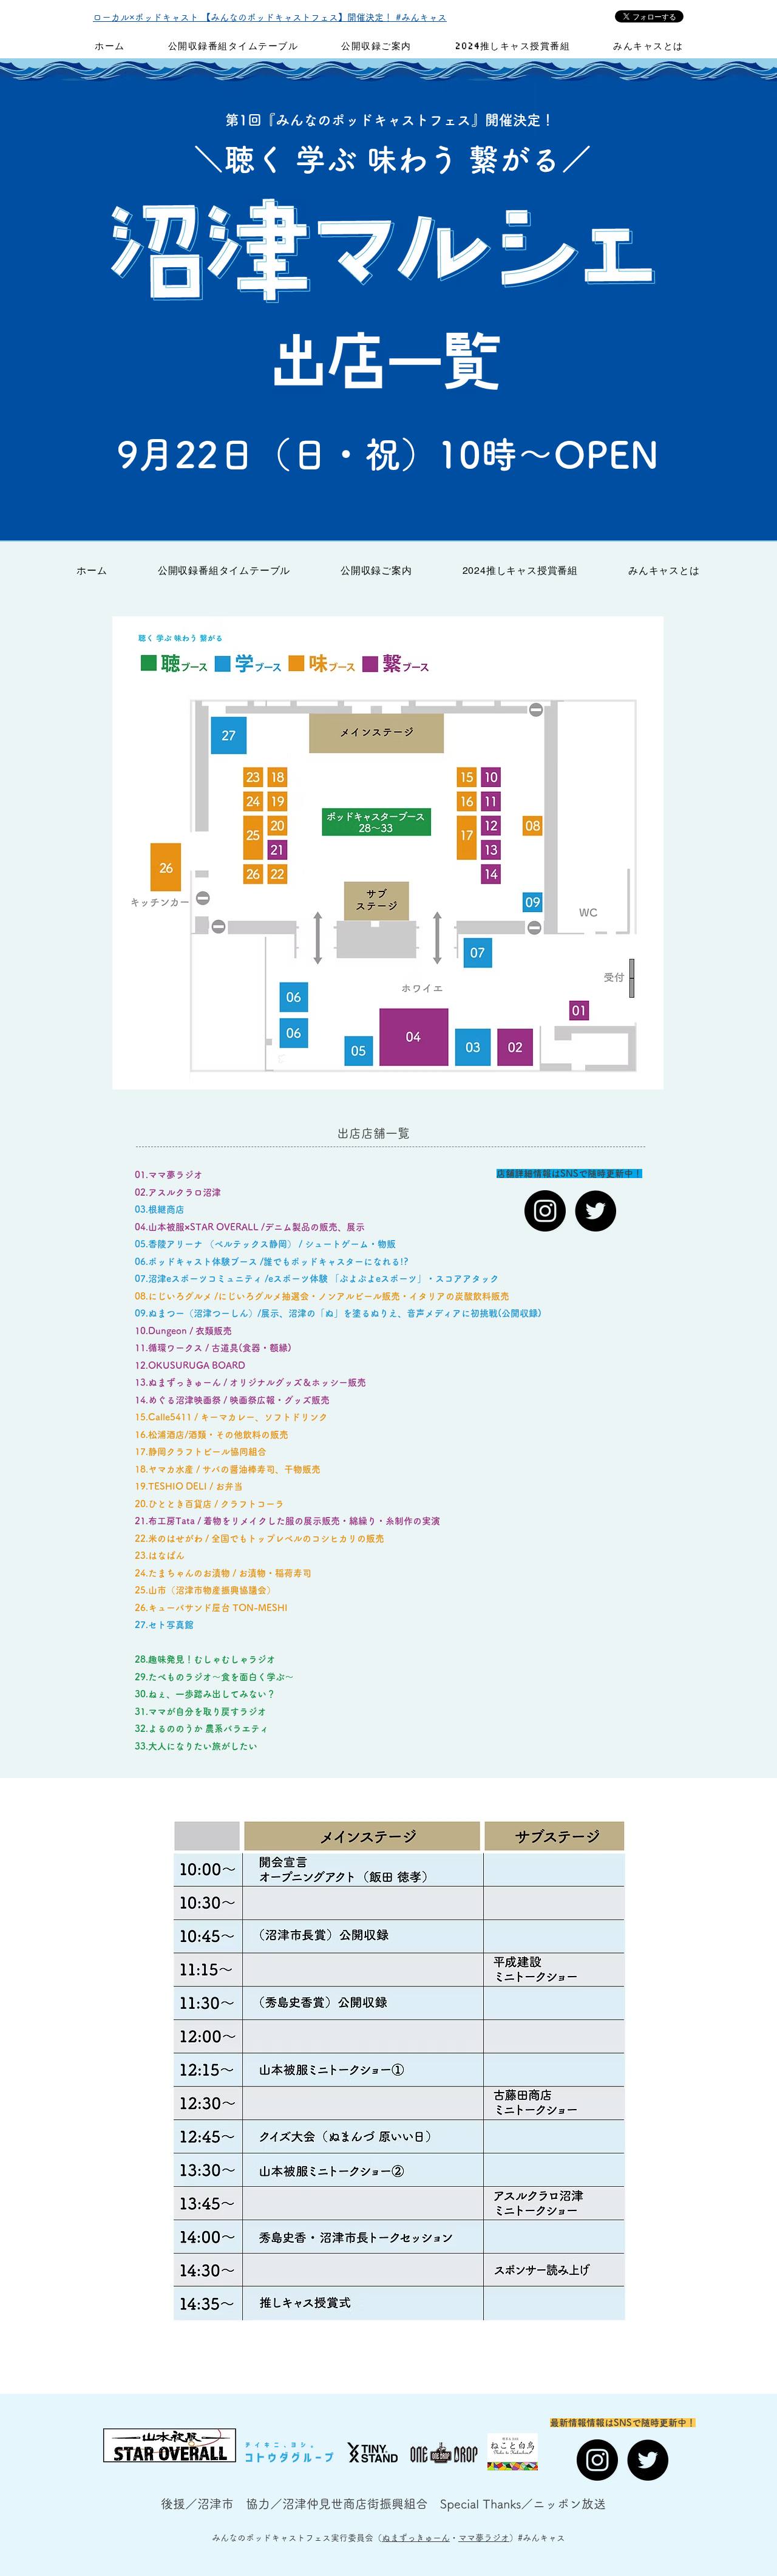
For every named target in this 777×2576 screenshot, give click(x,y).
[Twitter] (595, 1211)
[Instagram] (545, 1211)
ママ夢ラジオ (484, 2538)
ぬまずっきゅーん (416, 2538)
